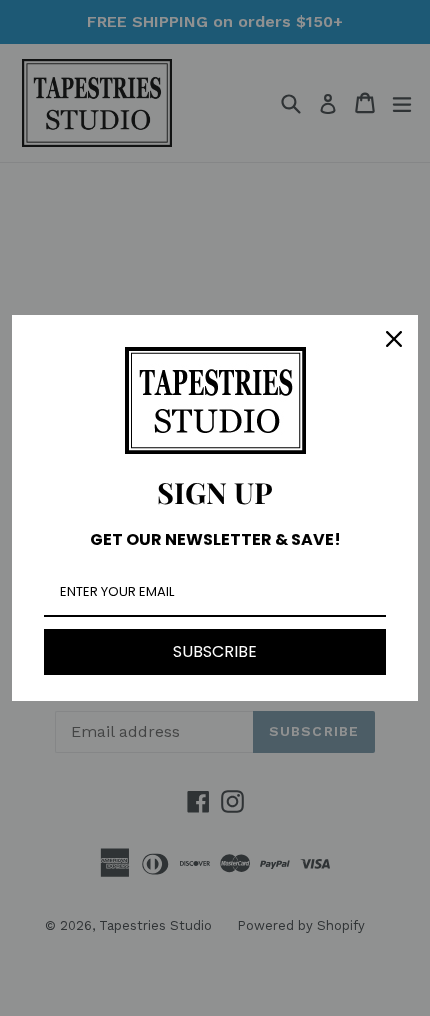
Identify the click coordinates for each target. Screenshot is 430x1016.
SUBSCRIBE (215, 651)
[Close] (394, 339)
